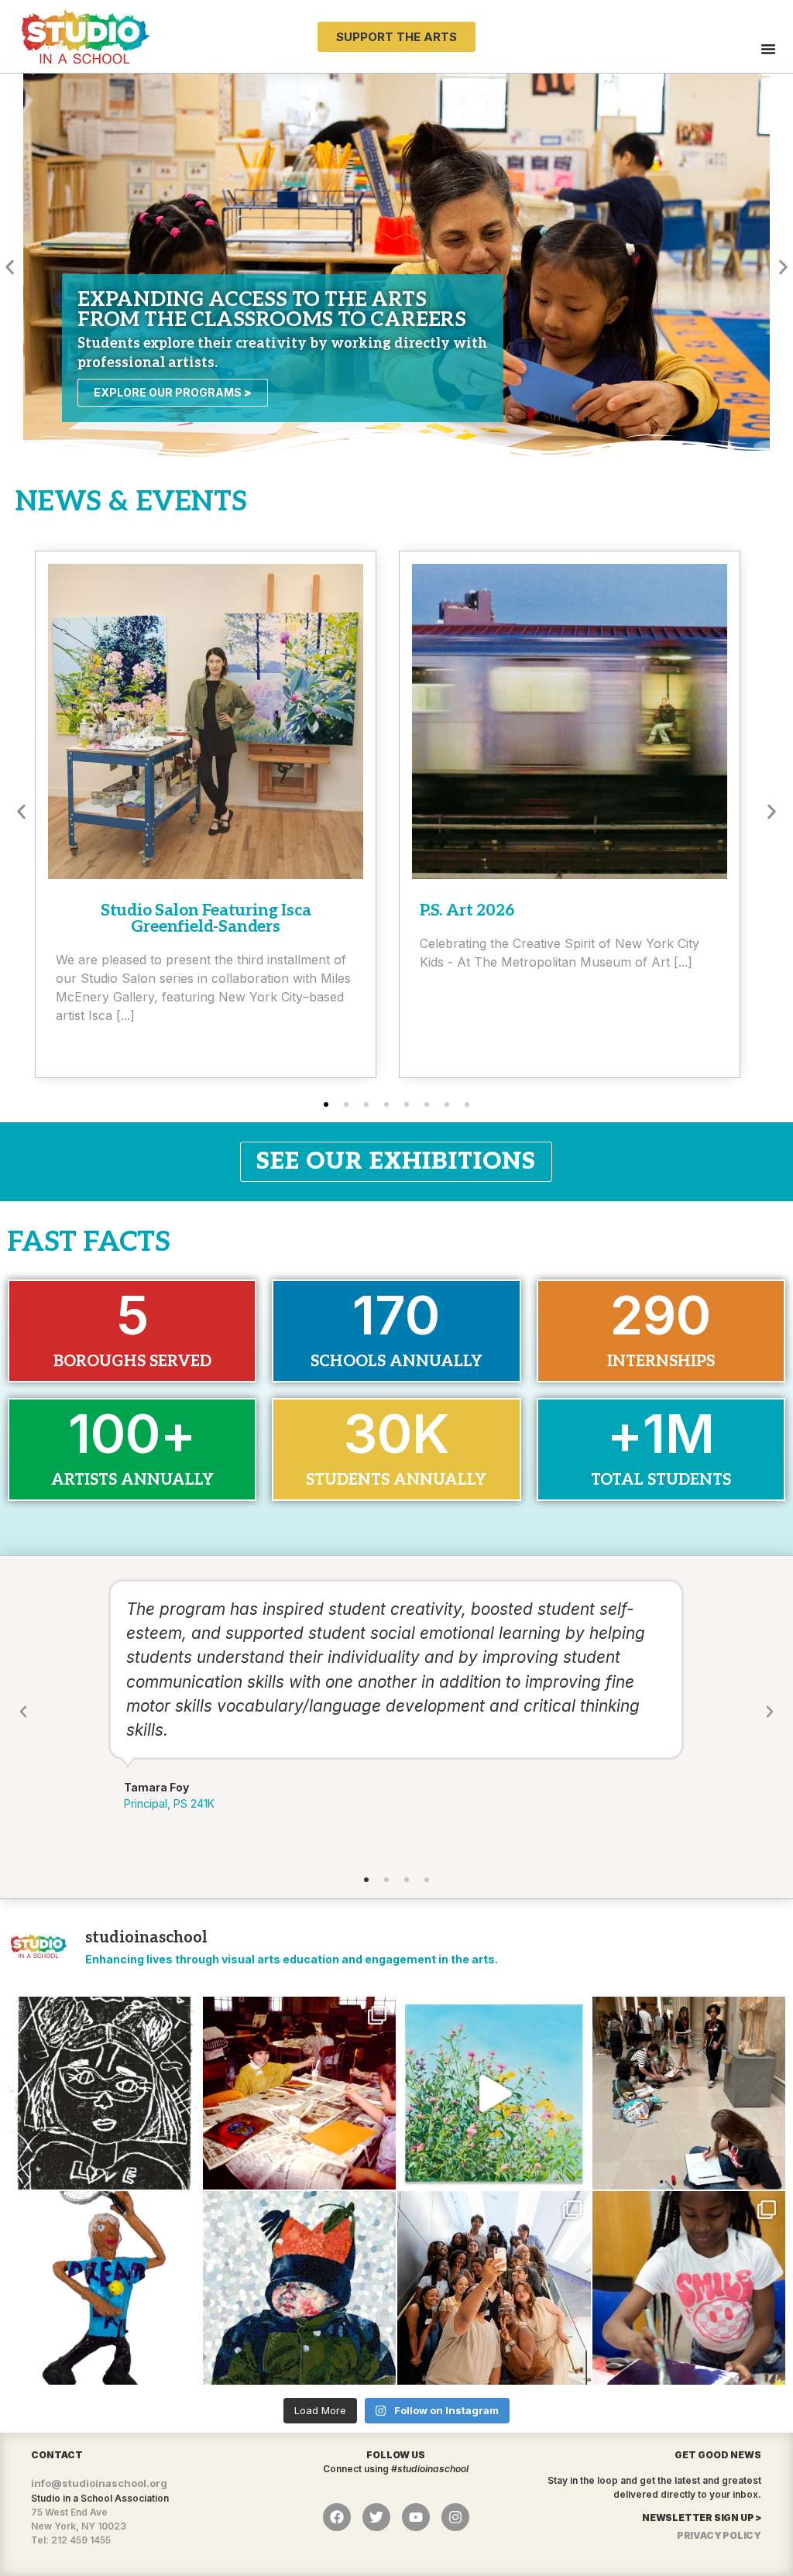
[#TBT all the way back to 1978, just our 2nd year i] (300, 2093)
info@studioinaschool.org (99, 2483)
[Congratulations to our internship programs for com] (494, 2288)
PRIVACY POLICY (719, 2535)
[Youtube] (416, 2517)
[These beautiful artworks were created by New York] (494, 2093)
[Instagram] (455, 2517)
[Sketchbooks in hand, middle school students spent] (689, 2093)
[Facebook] (337, 2517)
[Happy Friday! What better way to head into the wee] (105, 2093)
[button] (10, 268)
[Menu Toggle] (768, 49)
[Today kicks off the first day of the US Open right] (105, 2288)
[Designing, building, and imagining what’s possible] (689, 2288)
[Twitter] (376, 2517)
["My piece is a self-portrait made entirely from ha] (300, 2288)
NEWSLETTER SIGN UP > (702, 2518)
